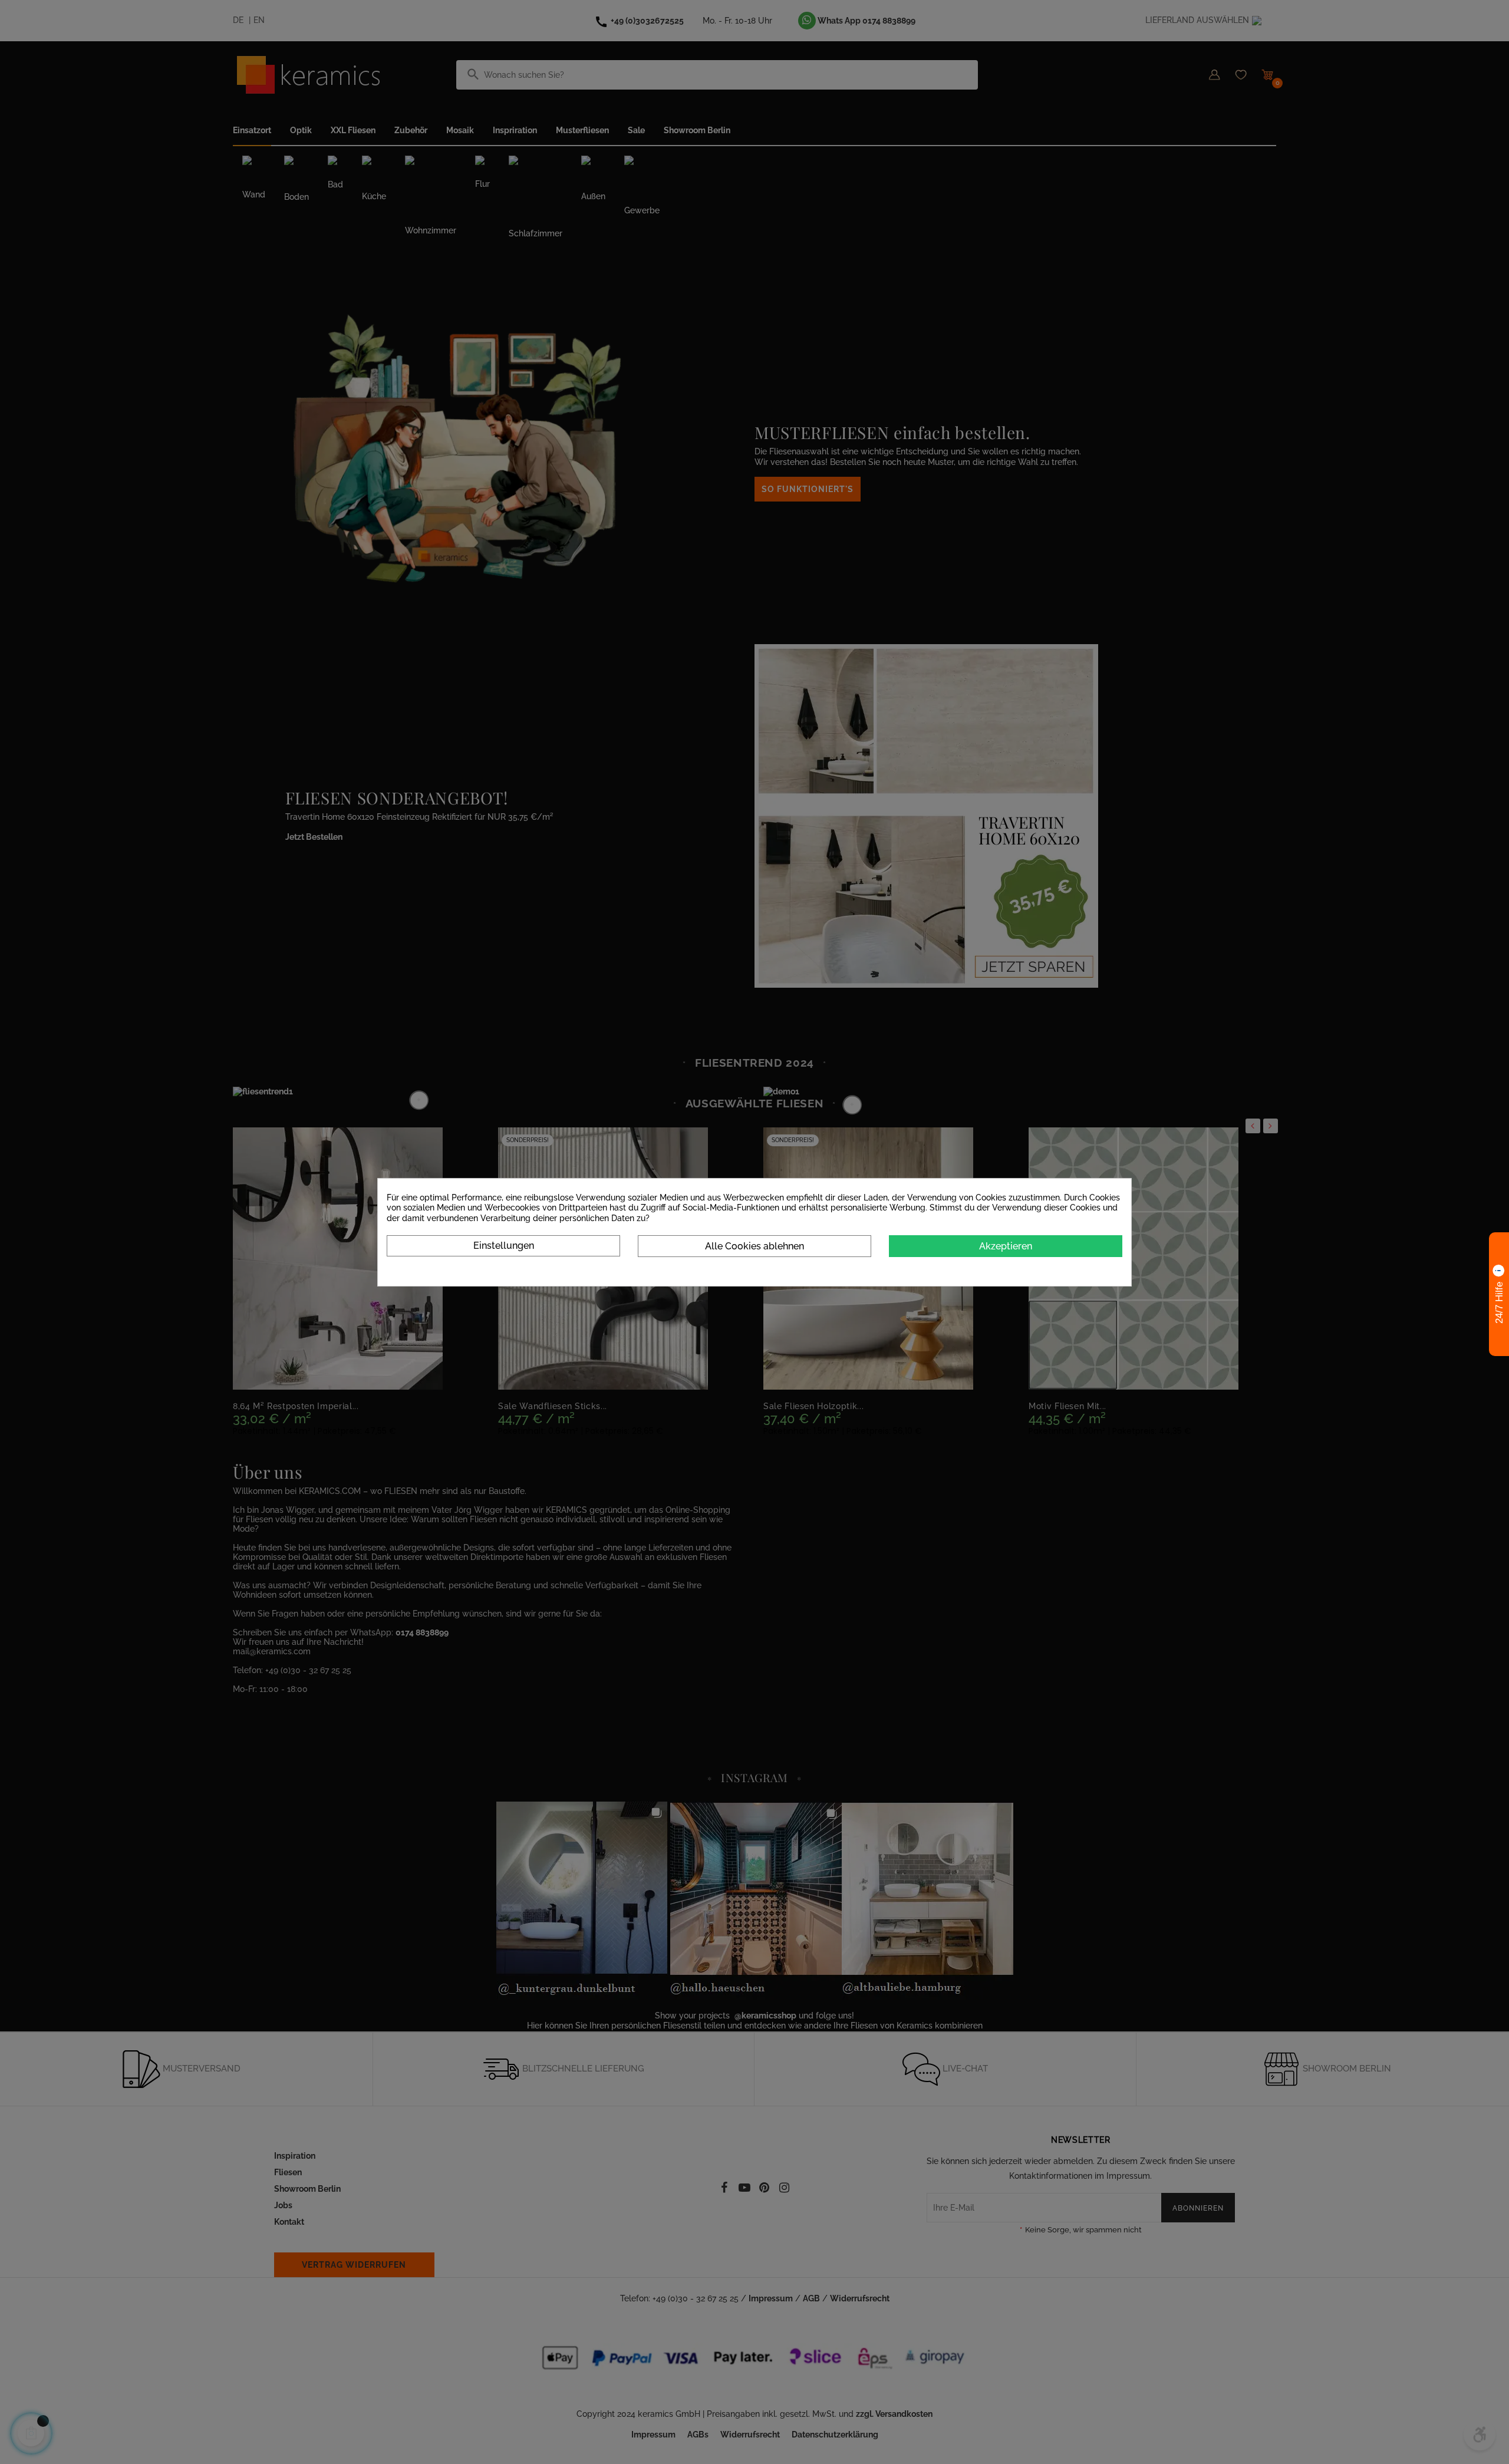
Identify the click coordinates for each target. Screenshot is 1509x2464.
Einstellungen (504, 1246)
